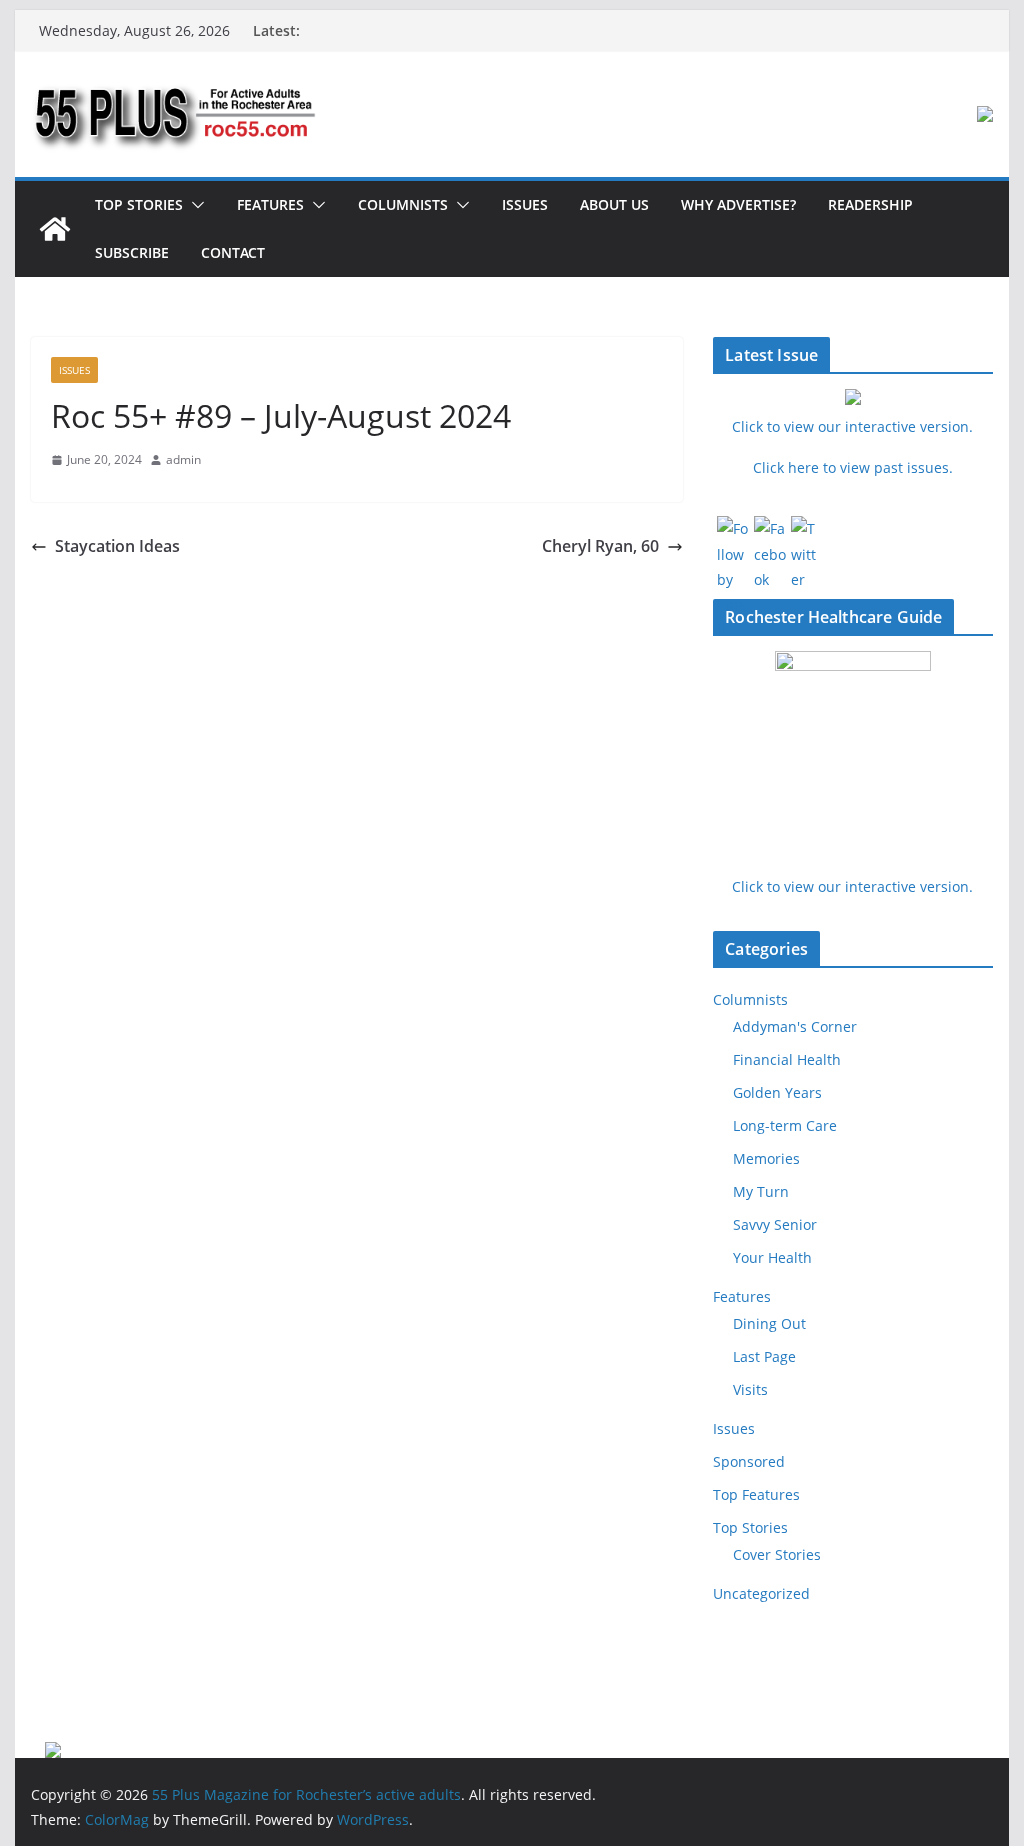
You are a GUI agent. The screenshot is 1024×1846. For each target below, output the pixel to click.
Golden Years (777, 1092)
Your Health (772, 1257)
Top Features (756, 1494)
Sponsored (749, 1461)
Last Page (764, 1356)
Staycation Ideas (117, 546)
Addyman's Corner (795, 1026)
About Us (614, 204)
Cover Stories (777, 1554)
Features (270, 204)
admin (183, 459)
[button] (194, 205)
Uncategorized (761, 1593)
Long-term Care (785, 1125)
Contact (233, 252)
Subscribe (132, 252)
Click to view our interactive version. (852, 886)
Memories (766, 1158)
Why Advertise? (738, 204)
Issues (525, 204)
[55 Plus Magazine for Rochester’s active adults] (55, 229)
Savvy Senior (775, 1224)
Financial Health (787, 1059)
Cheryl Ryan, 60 (600, 546)
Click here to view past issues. (853, 467)
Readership (870, 204)
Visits (750, 1389)
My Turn (761, 1191)
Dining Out (769, 1323)
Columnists (403, 204)
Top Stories (139, 204)
